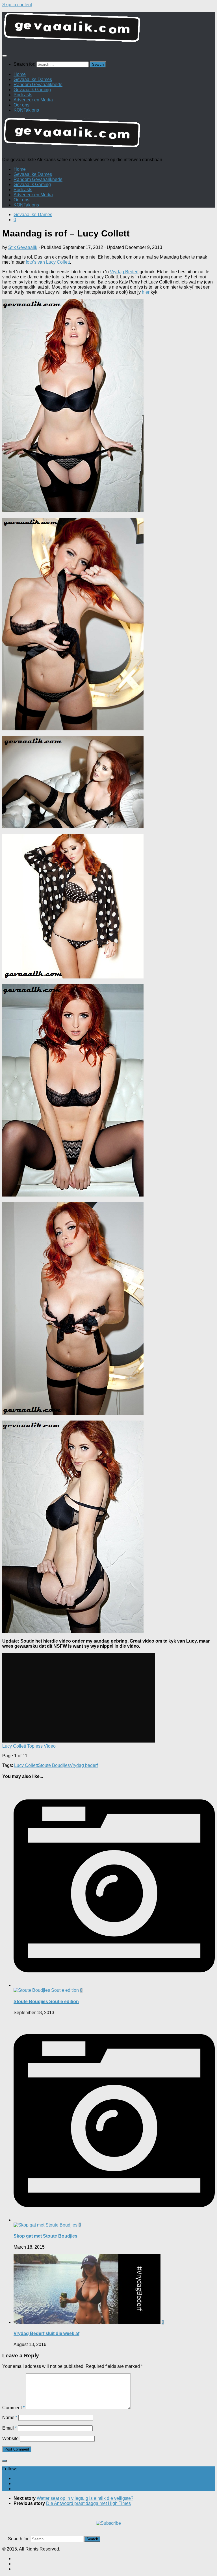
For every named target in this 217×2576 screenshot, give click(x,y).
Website (10, 2439)
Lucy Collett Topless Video (29, 1746)
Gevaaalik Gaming (32, 90)
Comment (13, 2408)
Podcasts (23, 95)
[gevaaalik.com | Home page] (108, 30)
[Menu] (5, 56)
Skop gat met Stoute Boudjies (45, 2236)
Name (10, 2418)
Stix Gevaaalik (23, 247)
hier (146, 292)
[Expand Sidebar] (5, 2461)
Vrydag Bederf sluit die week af (46, 2333)
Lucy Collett (26, 1765)
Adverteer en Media (33, 100)
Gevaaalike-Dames (33, 215)
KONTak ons (26, 110)
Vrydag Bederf (124, 272)
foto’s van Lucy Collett (48, 262)
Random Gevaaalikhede (38, 85)
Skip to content (17, 5)
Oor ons (21, 105)
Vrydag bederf (84, 1765)
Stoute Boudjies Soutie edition (46, 2002)
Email (9, 2428)
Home (20, 74)
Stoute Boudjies (54, 1765)
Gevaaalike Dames (33, 79)
